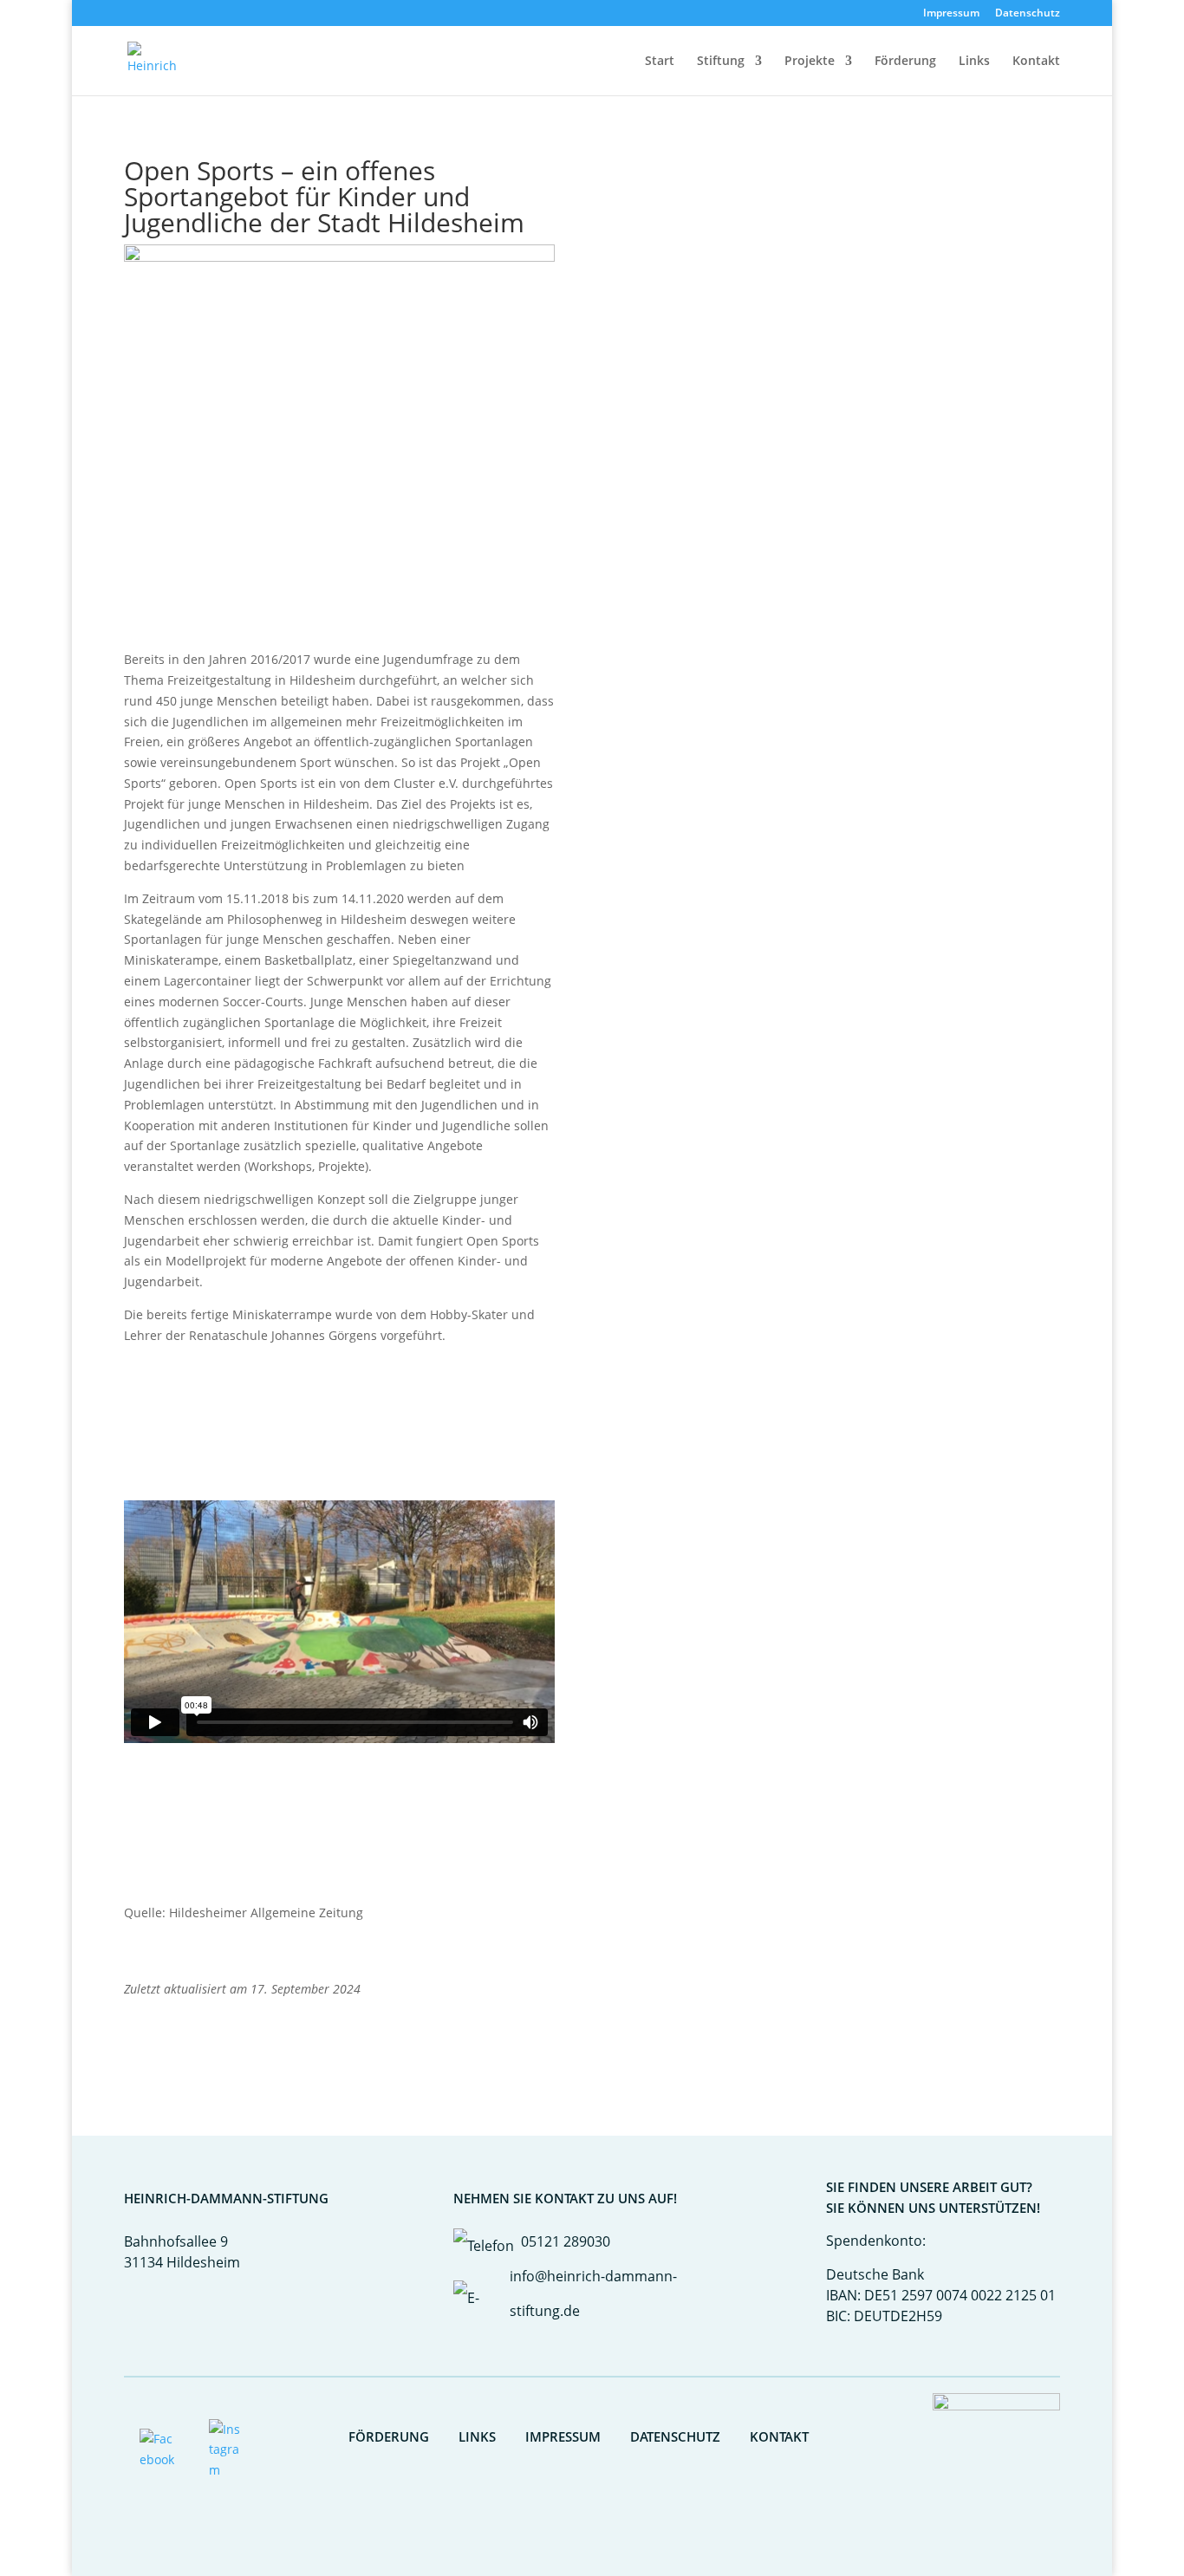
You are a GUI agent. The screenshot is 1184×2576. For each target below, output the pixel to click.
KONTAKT (779, 2436)
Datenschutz (1028, 14)
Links (974, 62)
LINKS (477, 2436)
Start (660, 62)
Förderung (905, 62)
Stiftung (721, 62)
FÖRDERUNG (389, 2436)
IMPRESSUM (563, 2436)
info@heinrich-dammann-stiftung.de (593, 2293)
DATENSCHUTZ (675, 2436)
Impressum (951, 14)
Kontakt (1036, 62)
